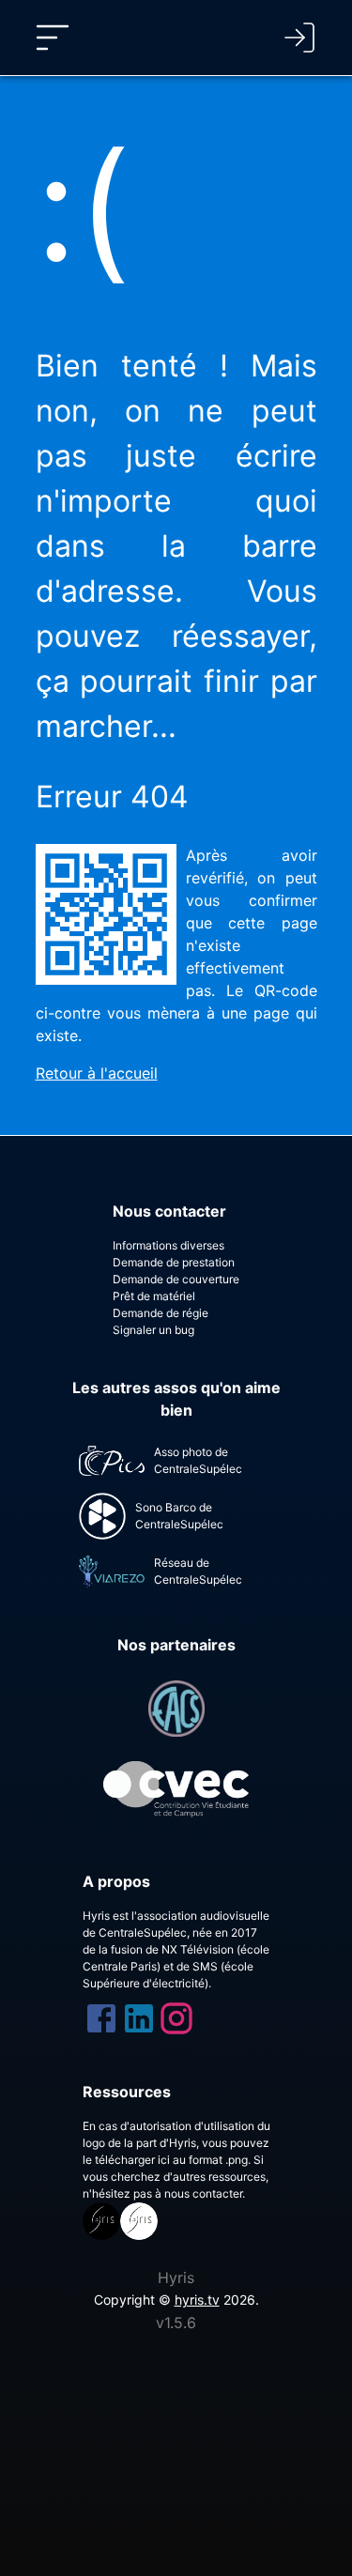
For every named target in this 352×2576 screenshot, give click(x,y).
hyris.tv (197, 2300)
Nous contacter (169, 1211)
